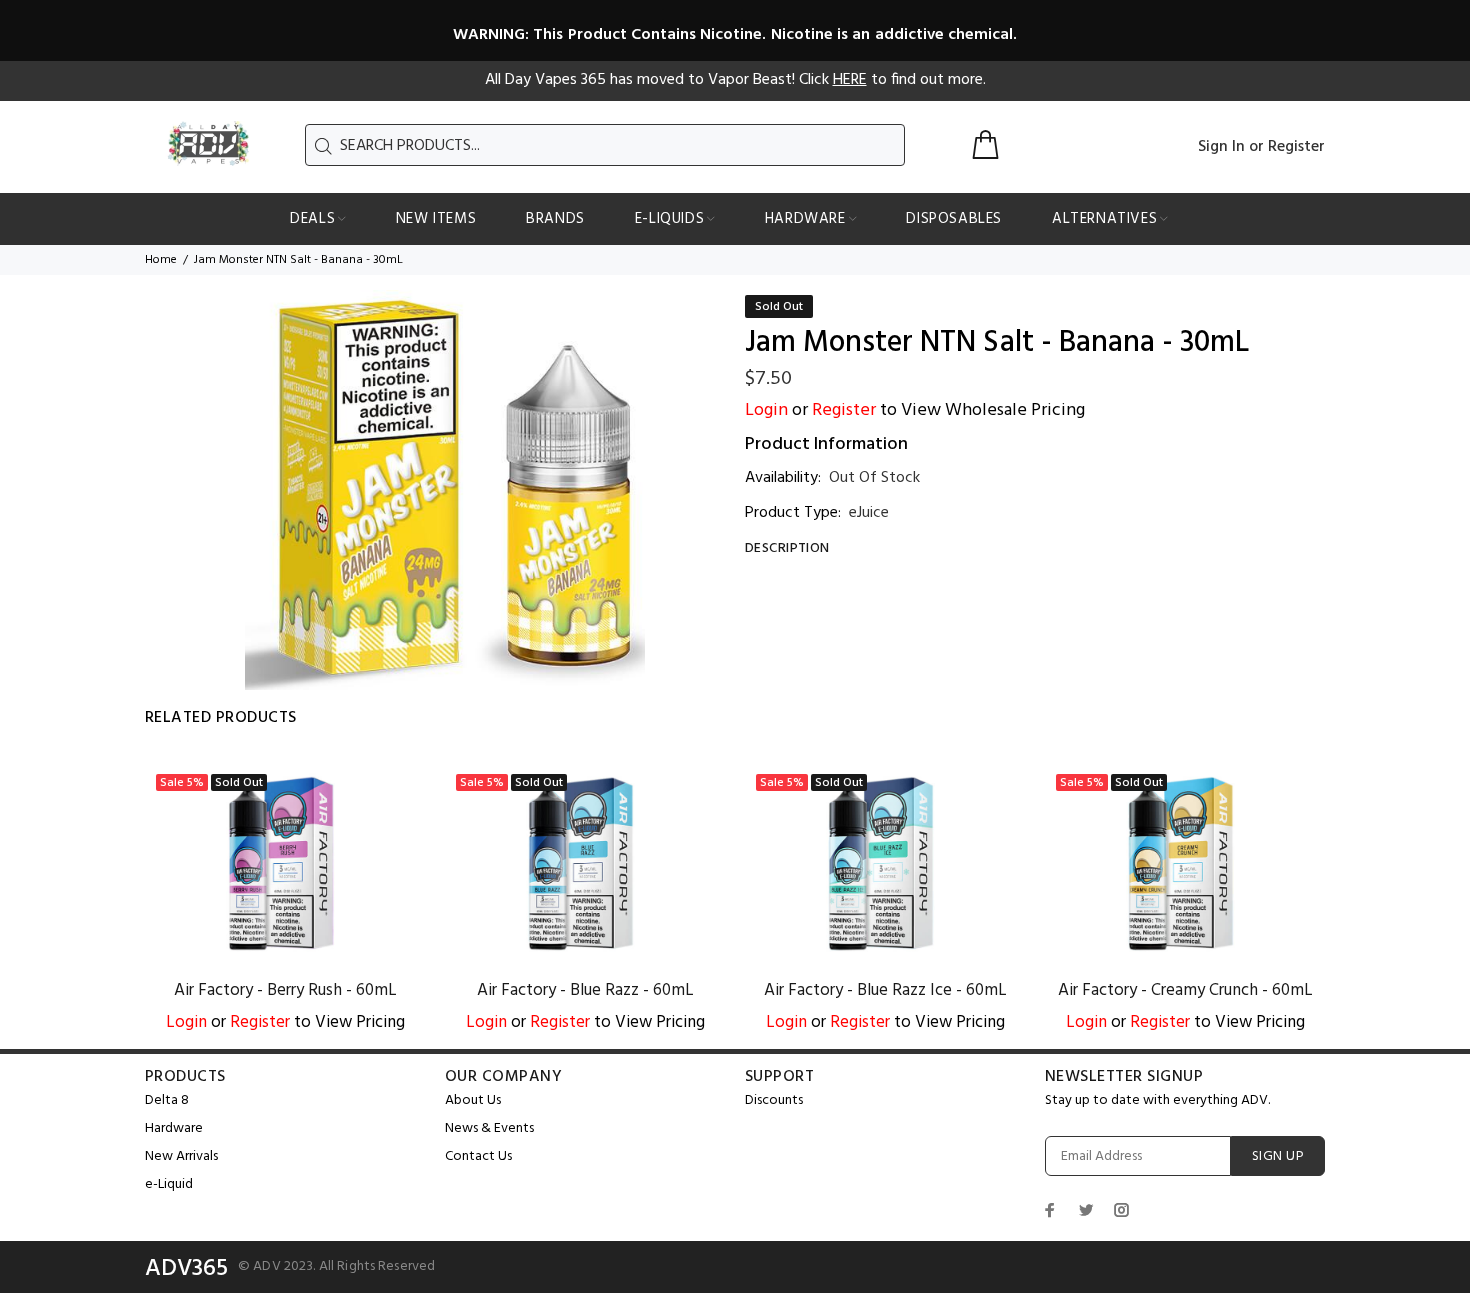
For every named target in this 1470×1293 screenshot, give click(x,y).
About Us (473, 1100)
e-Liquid (169, 1184)
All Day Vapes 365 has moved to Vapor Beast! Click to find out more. (735, 80)
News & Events (489, 1128)
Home (161, 260)
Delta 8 (167, 1100)
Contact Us (478, 1156)
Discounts (774, 1100)
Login (766, 410)
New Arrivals (181, 1156)
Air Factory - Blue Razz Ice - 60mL (885, 990)
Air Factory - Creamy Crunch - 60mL (1185, 990)
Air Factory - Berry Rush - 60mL (285, 990)
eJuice (869, 513)
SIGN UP (1278, 1156)
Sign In (1221, 147)
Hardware (174, 1128)
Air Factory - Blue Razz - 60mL (585, 990)
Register (1296, 147)
